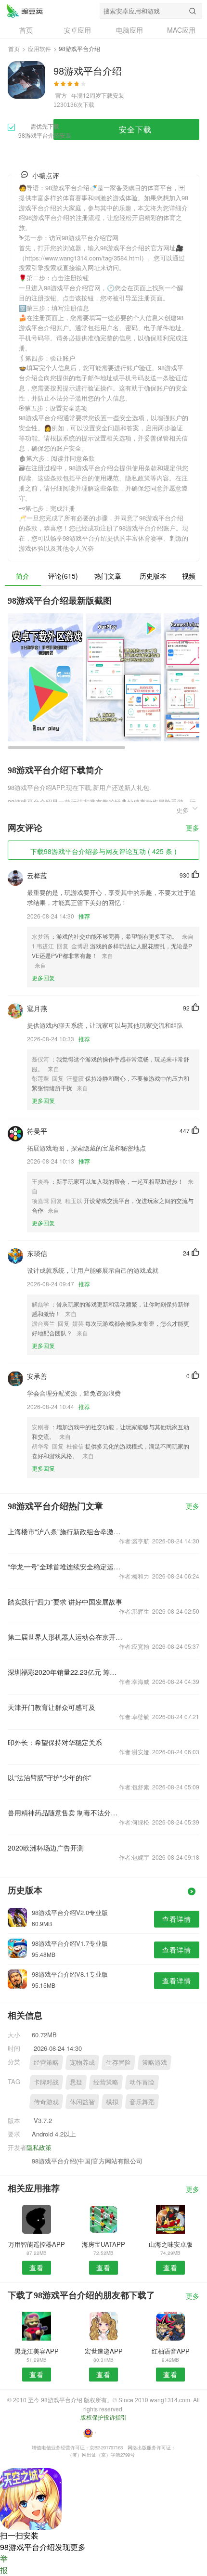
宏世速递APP (104, 2351)
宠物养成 (82, 2062)
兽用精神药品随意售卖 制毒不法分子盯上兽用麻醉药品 (65, 1812)
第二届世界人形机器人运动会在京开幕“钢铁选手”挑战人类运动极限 (65, 1637)
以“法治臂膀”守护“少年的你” (50, 1777)
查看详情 (177, 1919)
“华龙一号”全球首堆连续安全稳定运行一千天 (65, 1566)
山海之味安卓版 (171, 2244)
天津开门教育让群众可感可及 (52, 1707)
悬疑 (76, 2082)
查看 (37, 2267)
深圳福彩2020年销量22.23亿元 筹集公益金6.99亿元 (65, 1672)
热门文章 (108, 576)
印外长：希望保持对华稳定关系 (55, 1742)
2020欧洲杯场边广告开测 (46, 1848)
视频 (189, 576)
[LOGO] (25, 11)
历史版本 (153, 576)
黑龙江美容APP (37, 2351)
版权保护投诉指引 (103, 2417)
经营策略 (46, 2062)
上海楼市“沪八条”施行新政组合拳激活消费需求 (65, 1531)
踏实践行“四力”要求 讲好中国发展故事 (65, 1602)
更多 (193, 828)
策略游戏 (155, 2062)
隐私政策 (39, 2147)
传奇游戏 (46, 2102)
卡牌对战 (46, 2082)
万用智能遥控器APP (37, 2244)
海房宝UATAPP (103, 2244)
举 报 (4, 2564)
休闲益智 (82, 2102)
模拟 (112, 2102)
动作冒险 (142, 2082)
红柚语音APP (171, 2351)
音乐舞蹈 (142, 2102)
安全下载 (135, 129)
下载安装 (113, 95)
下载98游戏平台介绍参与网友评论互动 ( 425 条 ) (103, 851)
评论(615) (63, 576)
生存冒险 (118, 2062)
